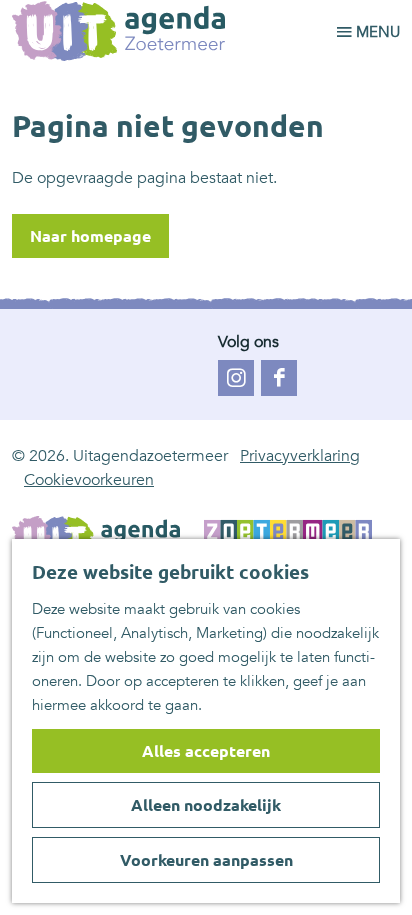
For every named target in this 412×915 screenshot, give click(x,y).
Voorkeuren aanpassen (206, 860)
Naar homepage (90, 236)
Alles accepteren (206, 751)
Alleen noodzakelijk (206, 805)
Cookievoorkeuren (89, 480)
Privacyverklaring (300, 456)
